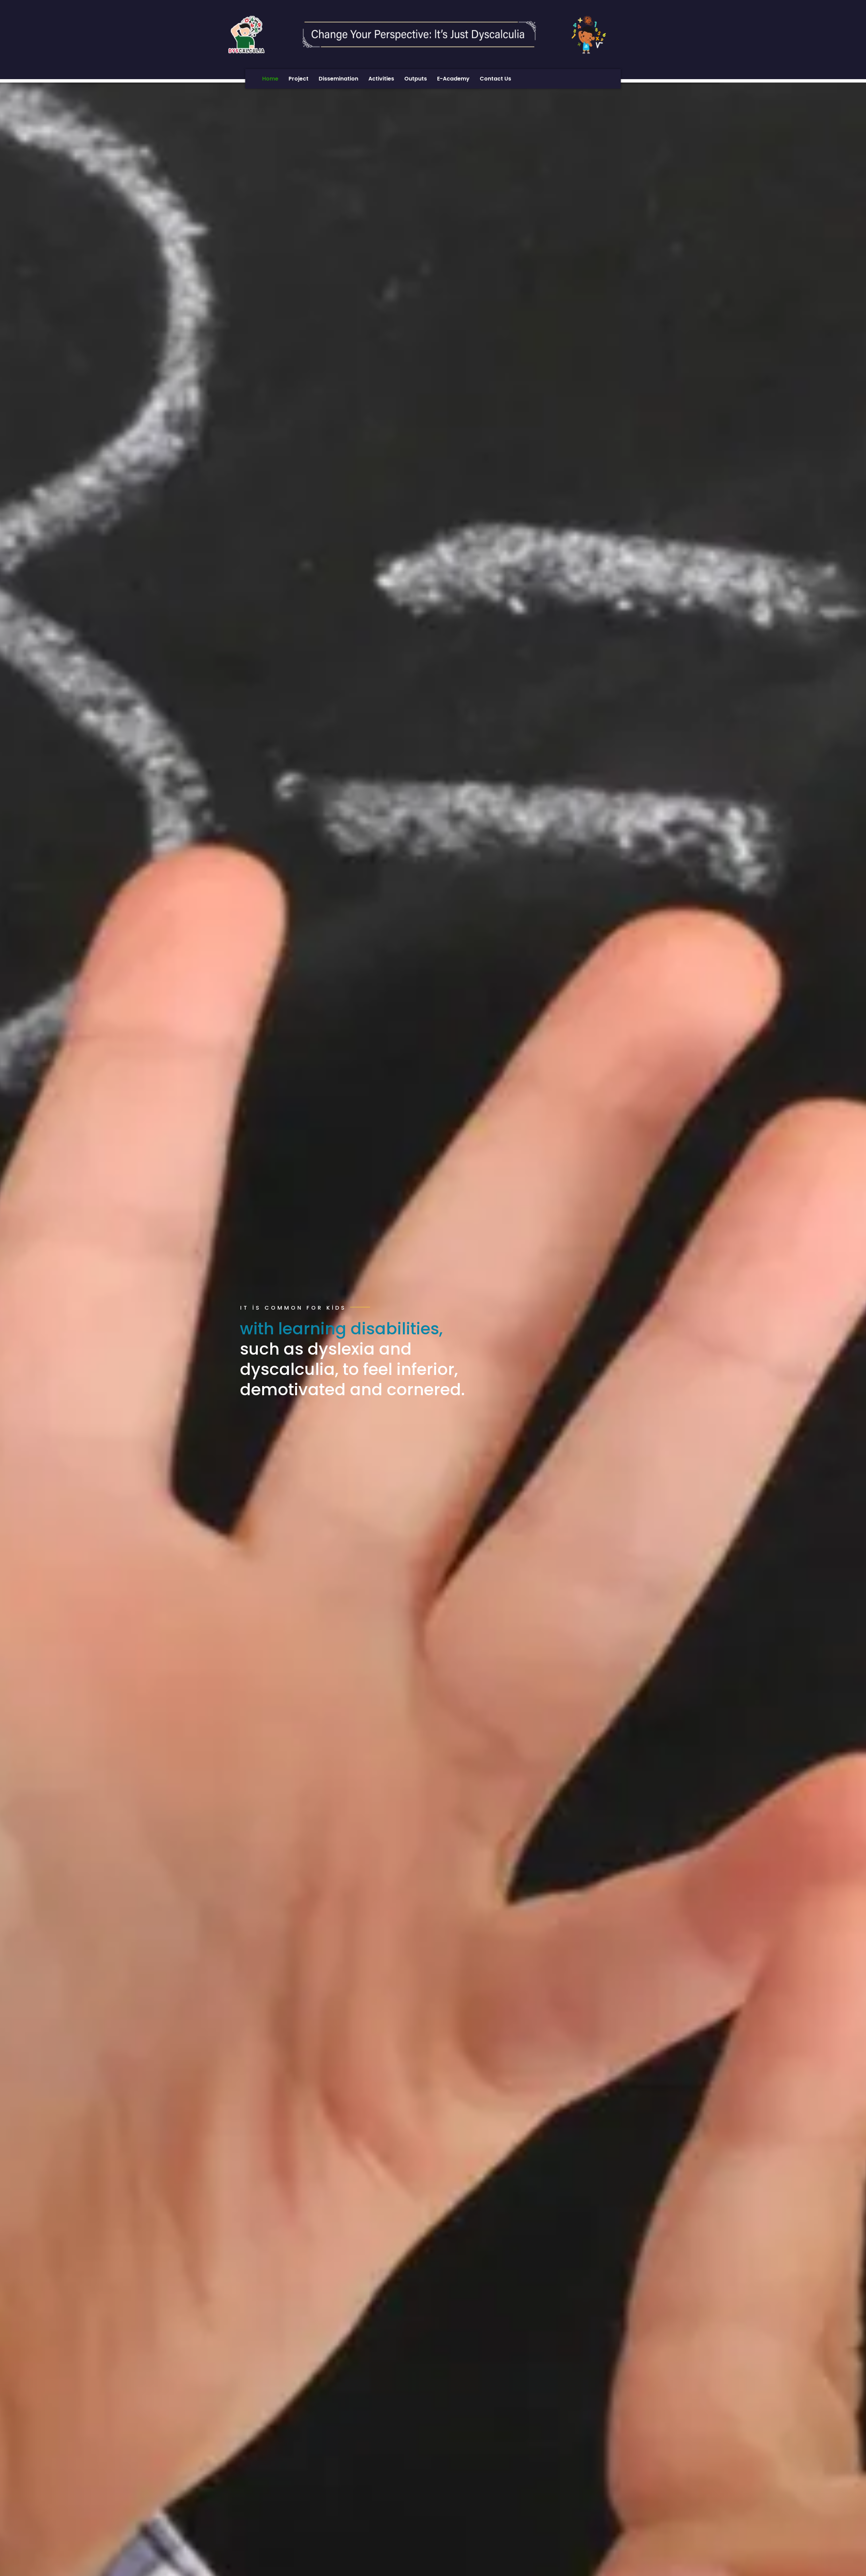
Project (299, 79)
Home (270, 79)
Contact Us (495, 79)
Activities (381, 79)
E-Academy (453, 79)
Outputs (416, 79)
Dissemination (338, 79)
